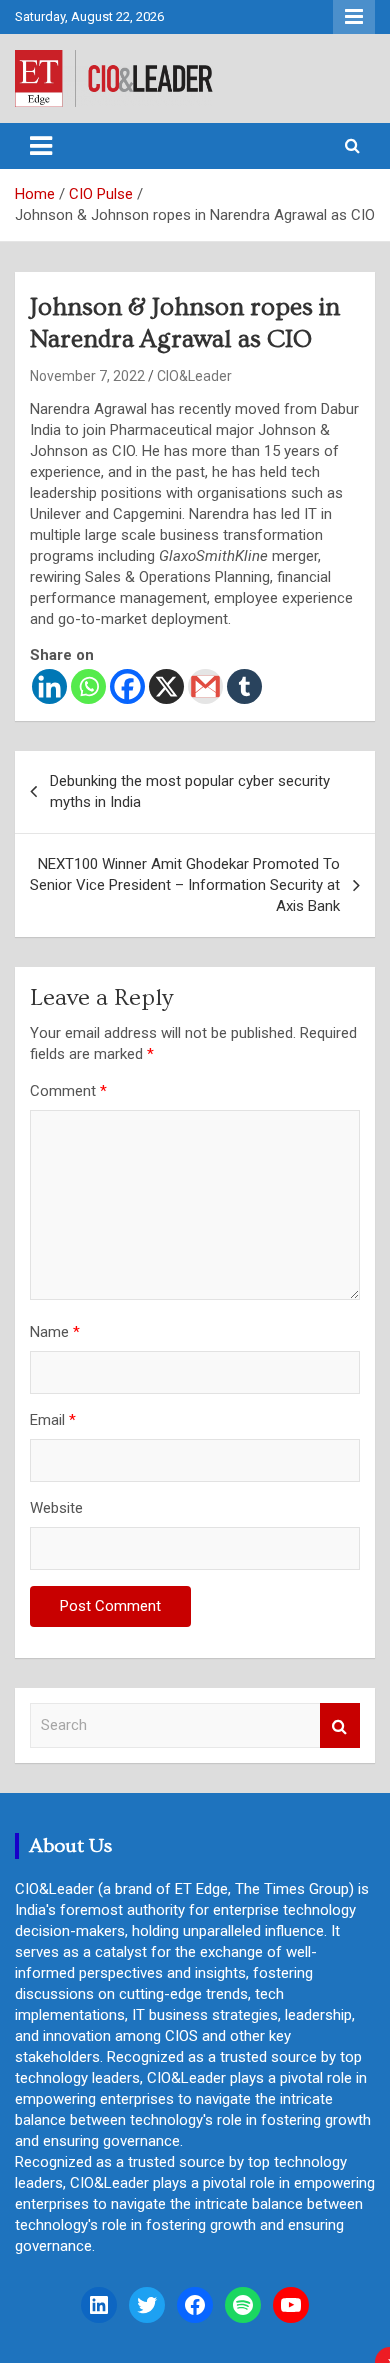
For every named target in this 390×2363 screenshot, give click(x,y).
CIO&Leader (194, 376)
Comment (68, 1091)
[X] (166, 686)
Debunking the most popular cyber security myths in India (190, 791)
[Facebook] (127, 686)
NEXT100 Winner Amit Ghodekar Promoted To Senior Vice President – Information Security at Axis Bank (185, 885)
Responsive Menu (354, 17)
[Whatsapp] (88, 686)
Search (340, 1725)
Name (55, 1332)
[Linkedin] (49, 686)
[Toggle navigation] (41, 146)
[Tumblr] (244, 686)
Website (56, 1508)
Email (53, 1420)
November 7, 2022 (87, 376)
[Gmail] (205, 686)
